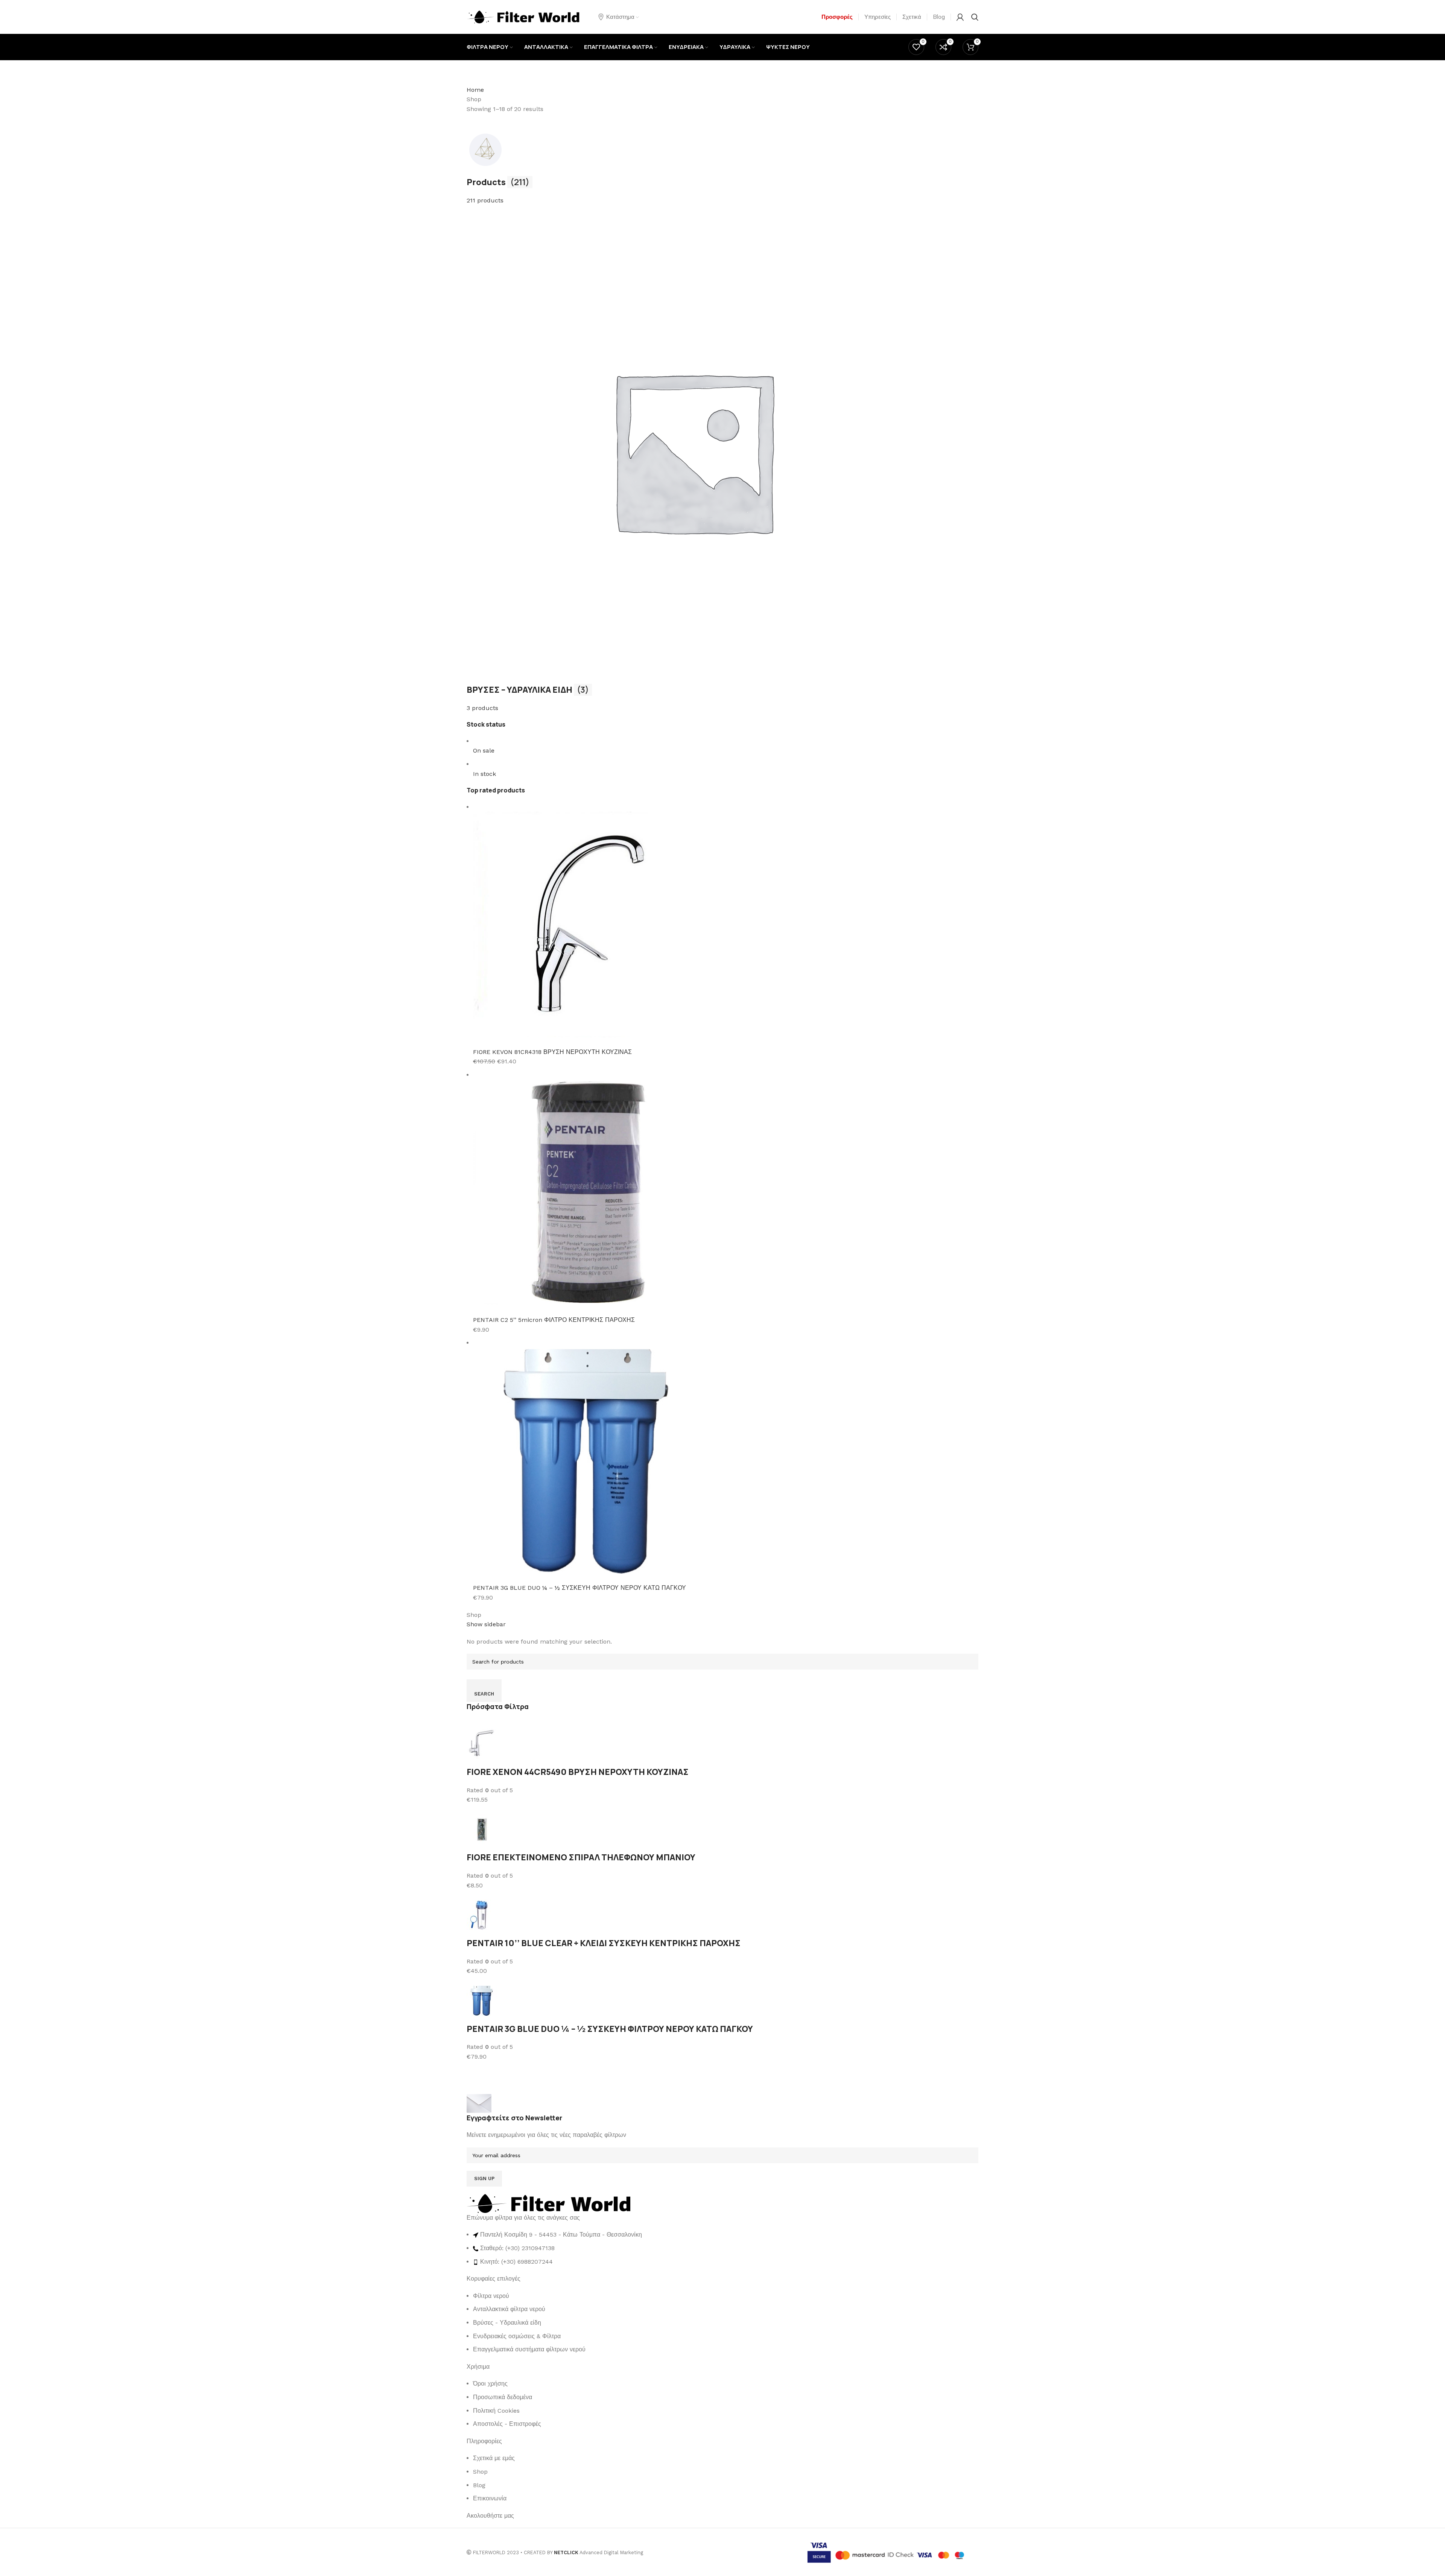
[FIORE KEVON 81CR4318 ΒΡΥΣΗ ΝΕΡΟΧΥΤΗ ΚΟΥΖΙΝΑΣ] (586, 924)
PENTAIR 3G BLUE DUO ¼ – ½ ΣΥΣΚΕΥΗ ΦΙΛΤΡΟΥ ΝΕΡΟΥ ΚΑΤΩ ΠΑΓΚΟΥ (580, 1588)
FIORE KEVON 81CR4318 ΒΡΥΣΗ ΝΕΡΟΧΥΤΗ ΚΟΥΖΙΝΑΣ (552, 1052)
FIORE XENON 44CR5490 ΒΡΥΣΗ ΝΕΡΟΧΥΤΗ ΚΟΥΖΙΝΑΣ (578, 1772)
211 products (485, 200)
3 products (482, 708)
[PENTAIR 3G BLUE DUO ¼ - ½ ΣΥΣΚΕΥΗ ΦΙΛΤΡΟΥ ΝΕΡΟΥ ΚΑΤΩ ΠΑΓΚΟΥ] (586, 1460)
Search (484, 1694)
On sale (484, 750)
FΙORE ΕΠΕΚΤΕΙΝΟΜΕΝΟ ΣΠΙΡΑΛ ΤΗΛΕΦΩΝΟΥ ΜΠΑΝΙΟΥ (581, 1857)
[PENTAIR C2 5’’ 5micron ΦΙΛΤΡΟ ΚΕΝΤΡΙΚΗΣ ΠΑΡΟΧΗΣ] (586, 1192)
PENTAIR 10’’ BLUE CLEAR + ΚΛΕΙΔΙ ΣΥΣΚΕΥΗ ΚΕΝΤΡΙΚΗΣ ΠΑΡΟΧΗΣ (604, 1943)
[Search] (975, 17)
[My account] (960, 17)
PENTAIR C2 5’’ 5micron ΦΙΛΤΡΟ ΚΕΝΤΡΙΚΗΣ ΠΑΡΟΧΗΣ (554, 1320)
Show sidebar (486, 1624)
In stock (484, 774)
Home (475, 90)
